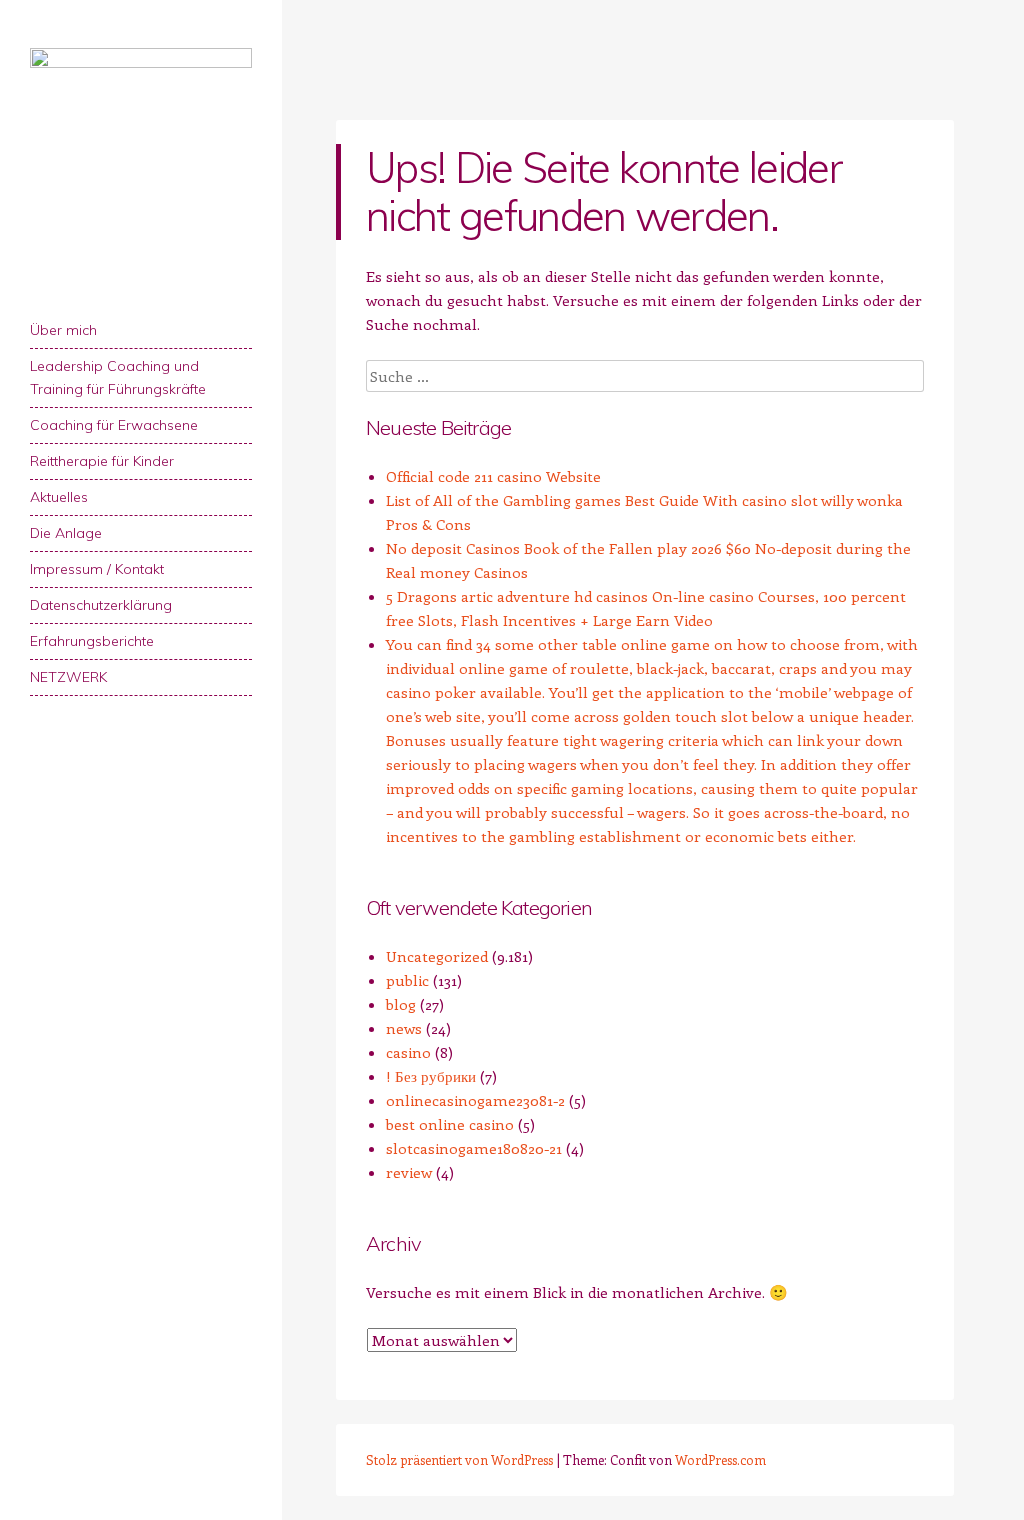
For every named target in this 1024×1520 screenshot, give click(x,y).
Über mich (63, 330)
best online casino (450, 1124)
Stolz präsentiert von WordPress (459, 1459)
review (409, 1172)
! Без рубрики (431, 1076)
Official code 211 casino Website (493, 476)
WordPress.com (720, 1459)
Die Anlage (66, 533)
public (407, 980)
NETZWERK (68, 677)
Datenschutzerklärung (101, 605)
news (404, 1028)
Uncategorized (437, 956)
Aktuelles (59, 497)
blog (401, 1004)
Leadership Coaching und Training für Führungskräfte (118, 377)
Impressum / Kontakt (97, 569)
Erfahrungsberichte (92, 641)
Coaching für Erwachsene (114, 425)
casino (408, 1052)
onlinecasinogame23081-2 (475, 1100)
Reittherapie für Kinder (102, 461)
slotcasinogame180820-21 (474, 1148)
